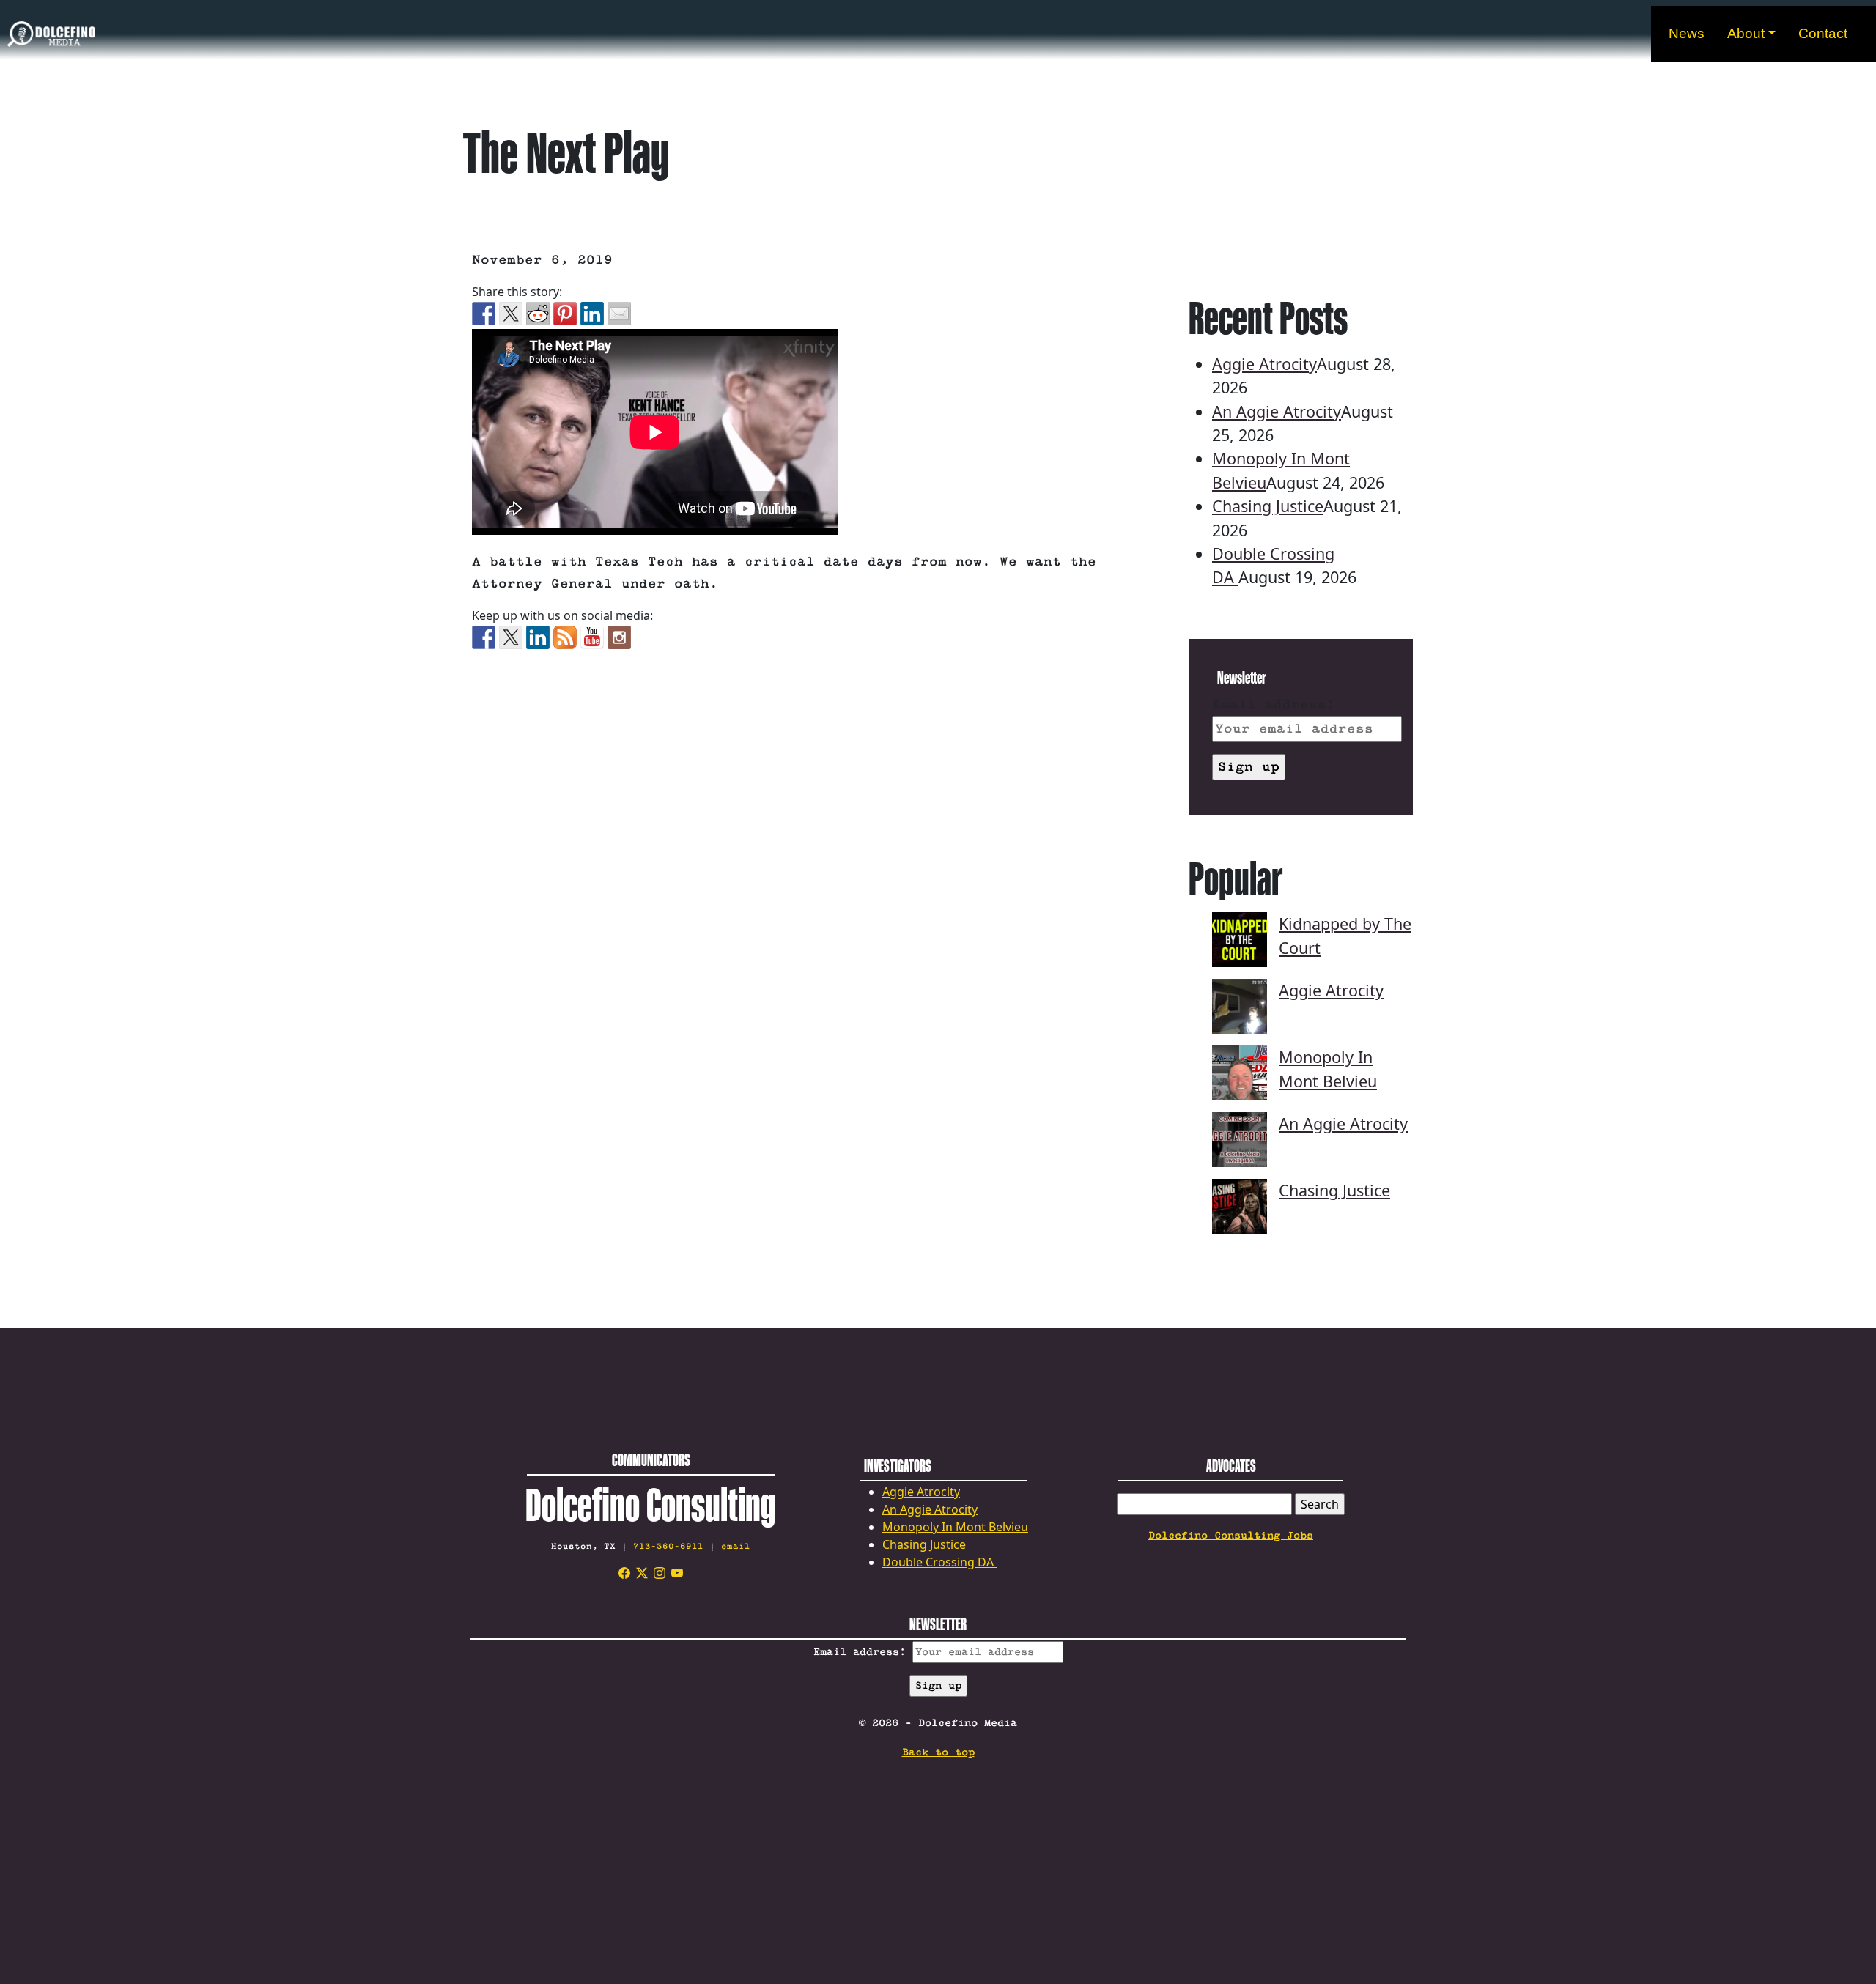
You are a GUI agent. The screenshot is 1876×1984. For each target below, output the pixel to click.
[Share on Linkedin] (592, 314)
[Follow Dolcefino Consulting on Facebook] (484, 637)
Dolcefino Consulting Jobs (1231, 1536)
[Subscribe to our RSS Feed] (565, 637)
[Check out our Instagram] (619, 637)
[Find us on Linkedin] (538, 637)
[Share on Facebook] (484, 314)
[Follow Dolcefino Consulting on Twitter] (511, 637)
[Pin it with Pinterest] (565, 314)
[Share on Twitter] (511, 314)
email (736, 1546)
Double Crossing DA (939, 1562)
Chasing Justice (1268, 506)
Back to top (938, 1752)
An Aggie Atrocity (1277, 411)
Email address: (1274, 705)
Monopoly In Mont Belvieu (955, 1527)
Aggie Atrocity (1264, 364)
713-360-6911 (668, 1546)
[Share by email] (619, 314)
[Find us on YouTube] (592, 637)
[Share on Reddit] (538, 314)
